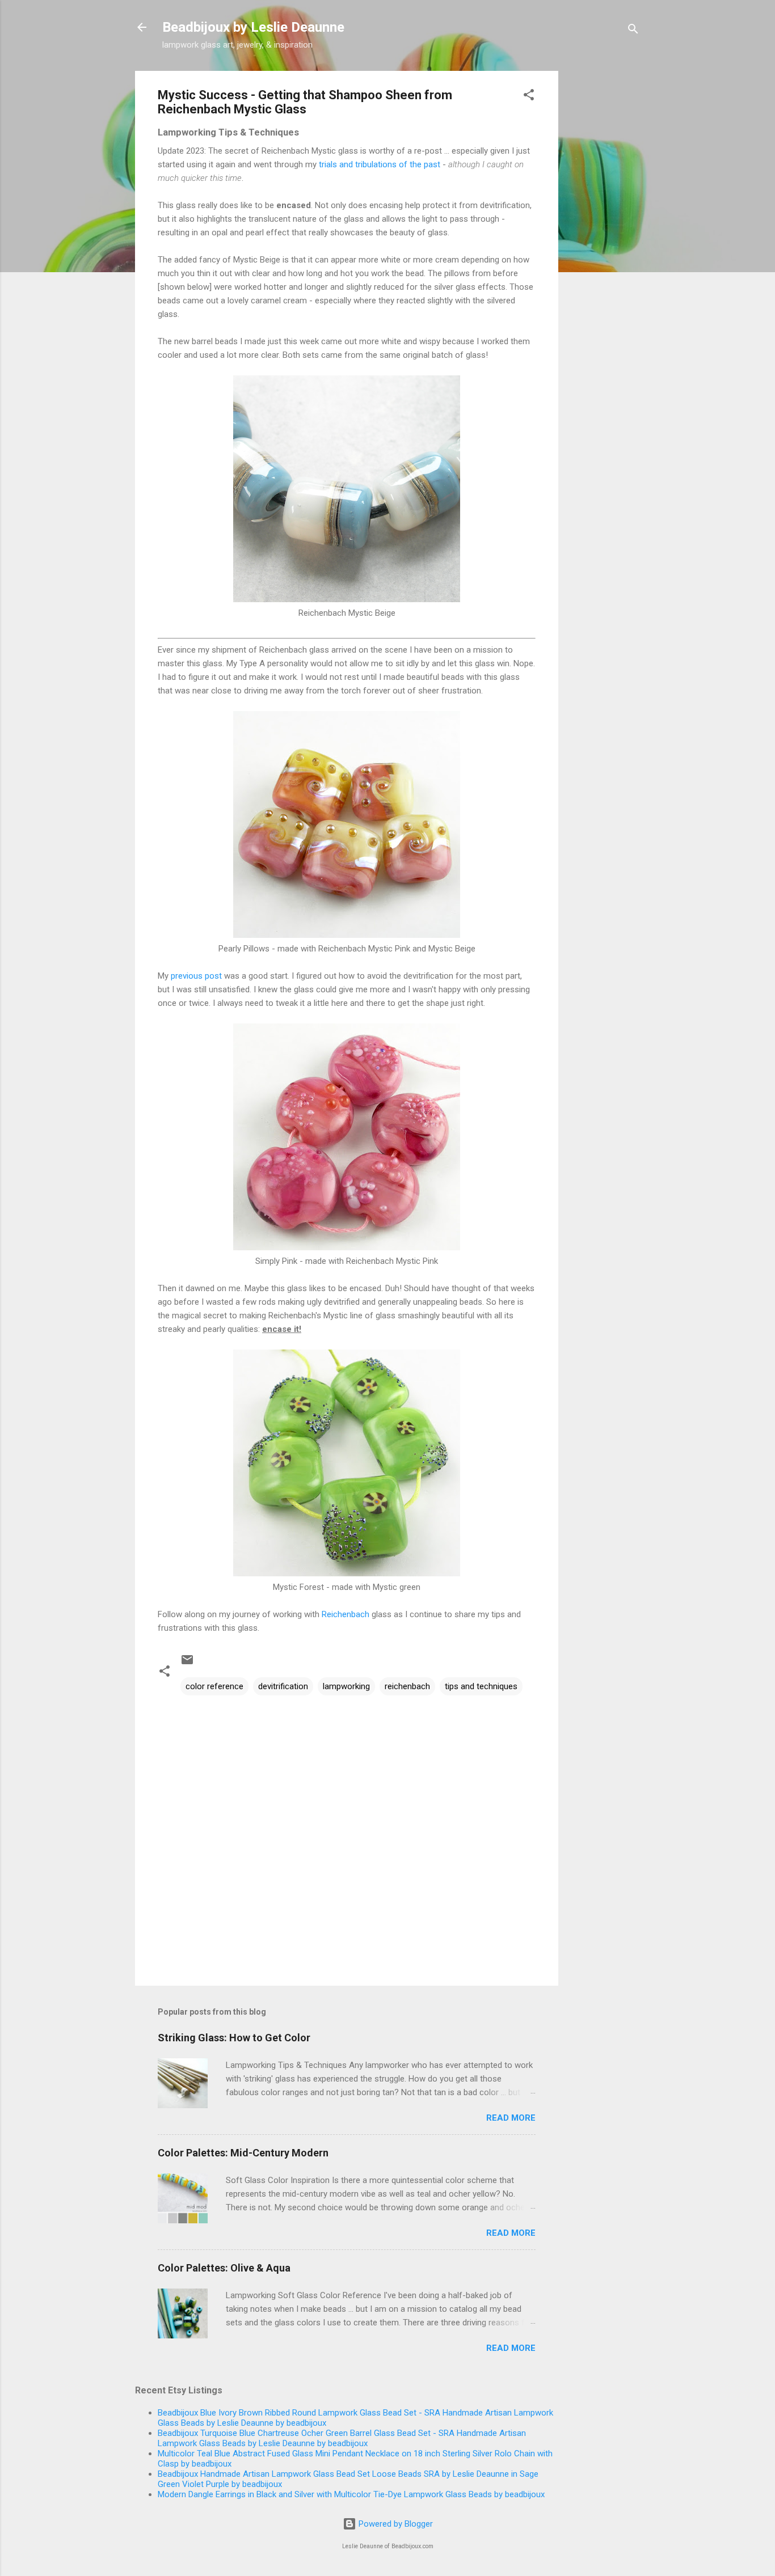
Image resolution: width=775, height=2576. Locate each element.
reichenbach (407, 1686)
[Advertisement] (604, 241)
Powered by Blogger (395, 2524)
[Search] (633, 31)
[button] (529, 97)
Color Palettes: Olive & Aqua (224, 2268)
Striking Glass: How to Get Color (234, 2038)
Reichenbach (346, 1614)
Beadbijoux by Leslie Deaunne (253, 27)
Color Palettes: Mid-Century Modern (243, 2153)
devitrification (283, 1686)
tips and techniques (481, 1686)
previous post (196, 976)
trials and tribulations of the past (380, 164)
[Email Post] (187, 1664)
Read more (511, 2118)
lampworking (346, 1686)
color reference (214, 1686)
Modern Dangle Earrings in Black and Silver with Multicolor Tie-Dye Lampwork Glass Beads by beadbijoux (351, 2494)
